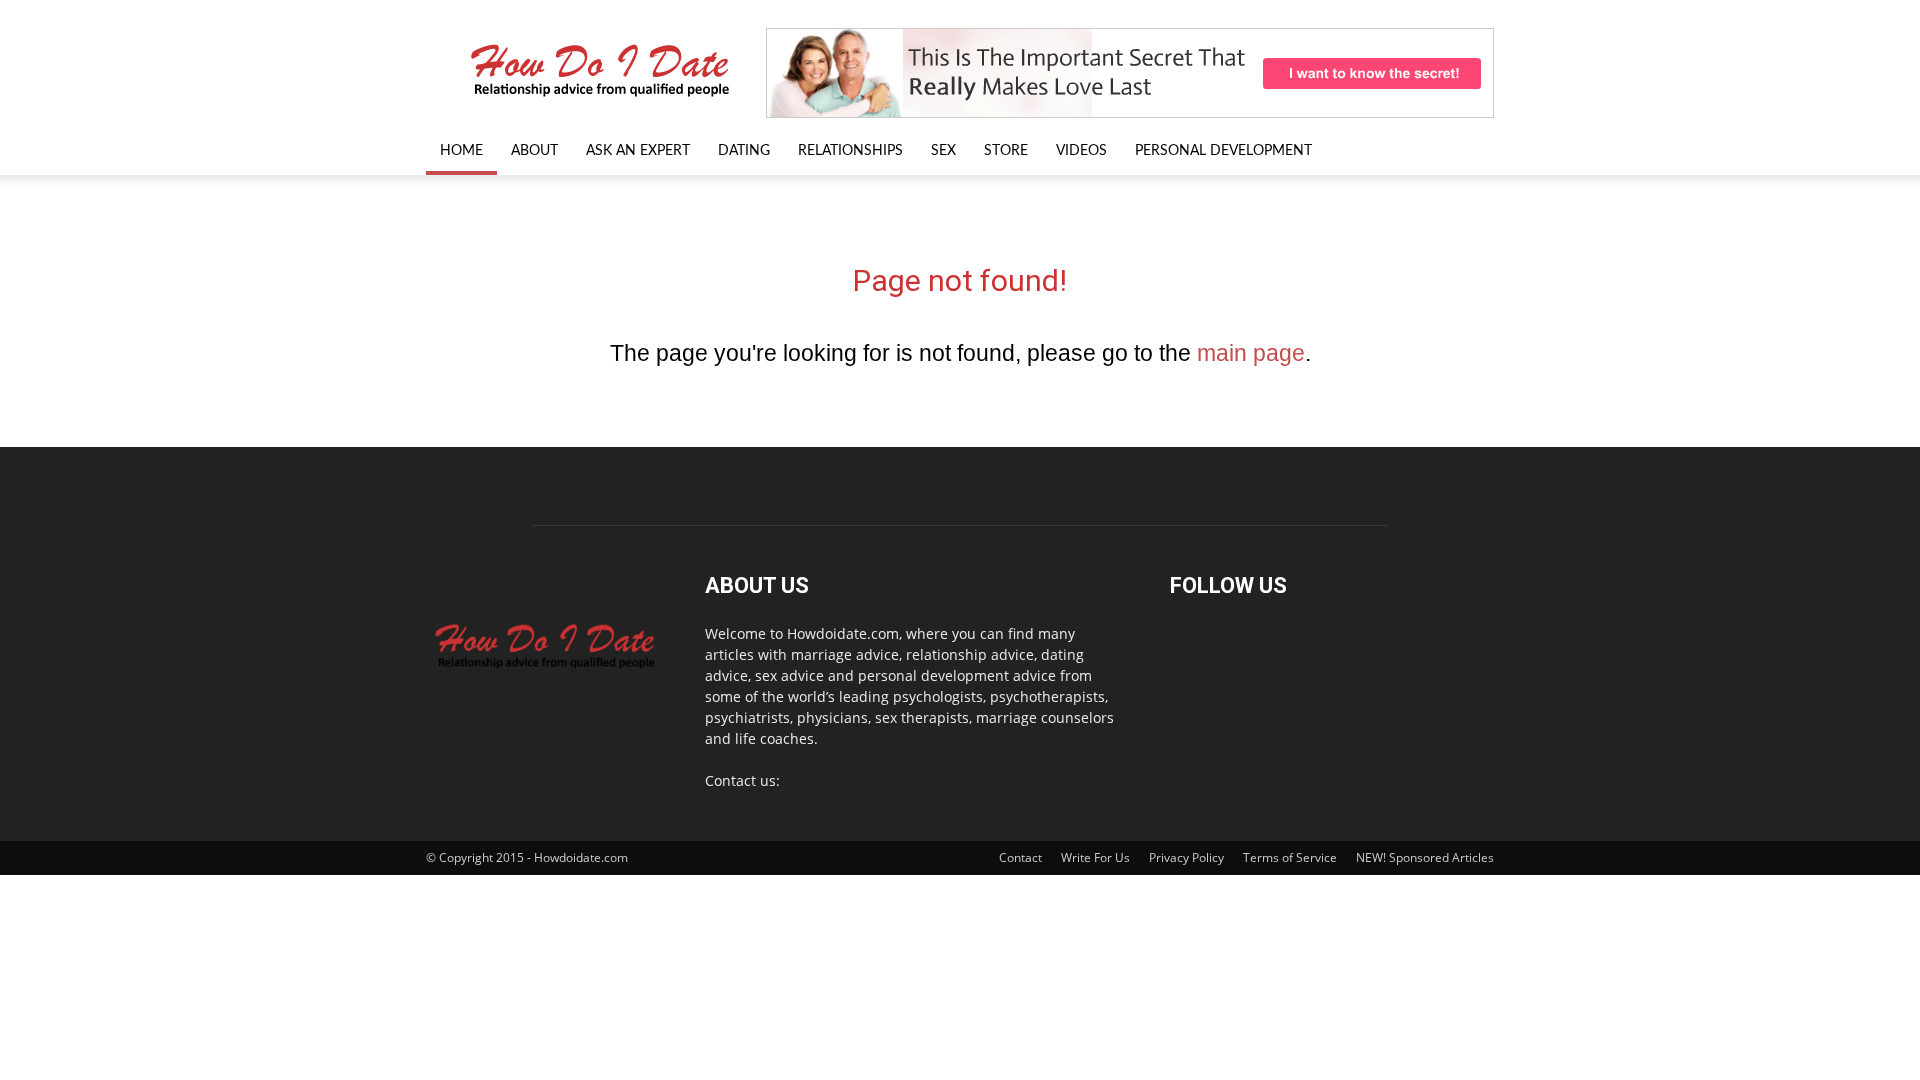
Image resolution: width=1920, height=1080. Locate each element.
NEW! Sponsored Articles (1425, 857)
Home (461, 151)
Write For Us (1095, 857)
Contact (1020, 857)
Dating (744, 151)
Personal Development (1223, 151)
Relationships (850, 151)
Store (1006, 151)
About (534, 151)
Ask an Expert (638, 151)
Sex (943, 151)
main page (1251, 353)
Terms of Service (1290, 857)
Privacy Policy (1186, 857)
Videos (1081, 151)
